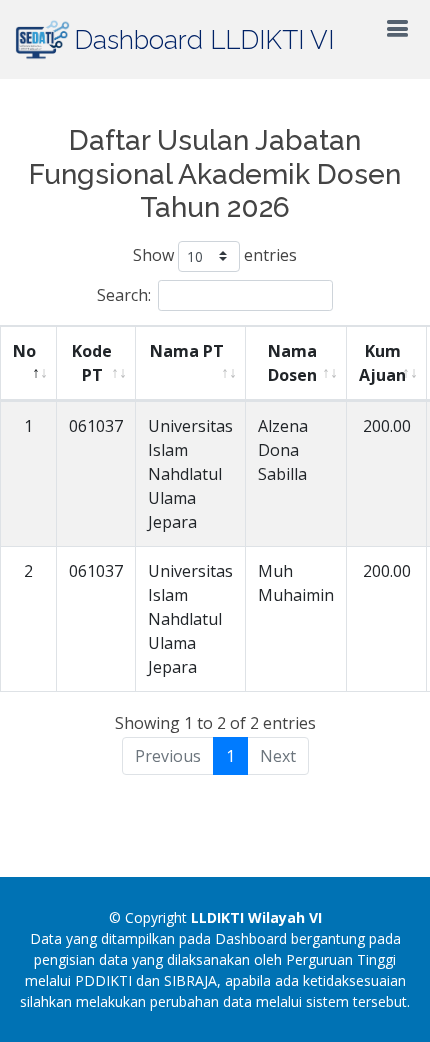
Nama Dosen (292, 363)
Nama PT (187, 351)
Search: (124, 295)
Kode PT (92, 363)
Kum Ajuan (382, 363)
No (24, 351)
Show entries (215, 255)
